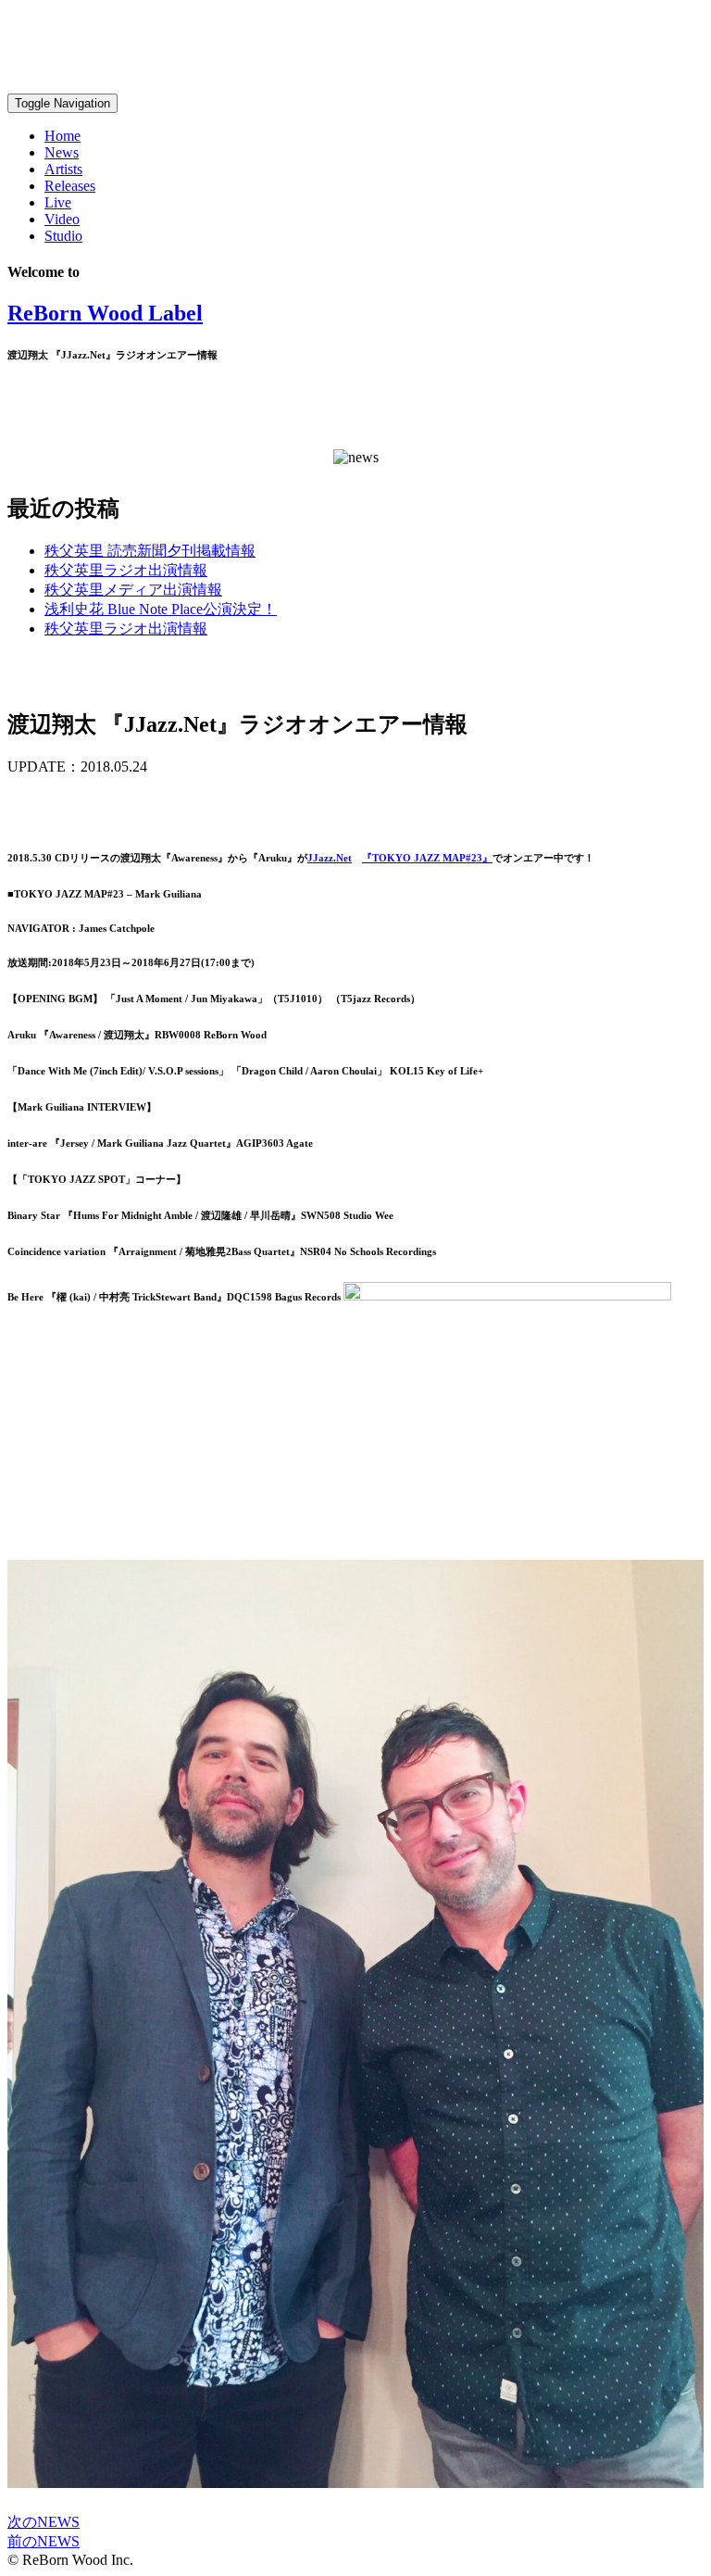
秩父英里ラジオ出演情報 (126, 570)
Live (58, 202)
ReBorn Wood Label (105, 313)
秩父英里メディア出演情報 (133, 590)
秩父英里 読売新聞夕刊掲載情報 (150, 551)
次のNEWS (44, 2522)
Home (62, 136)
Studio (63, 236)
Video (62, 219)
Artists (63, 169)
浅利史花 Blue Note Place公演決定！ (161, 609)
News (62, 152)
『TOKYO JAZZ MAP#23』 (427, 858)
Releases (70, 186)
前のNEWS (44, 2541)
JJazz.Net (330, 858)
